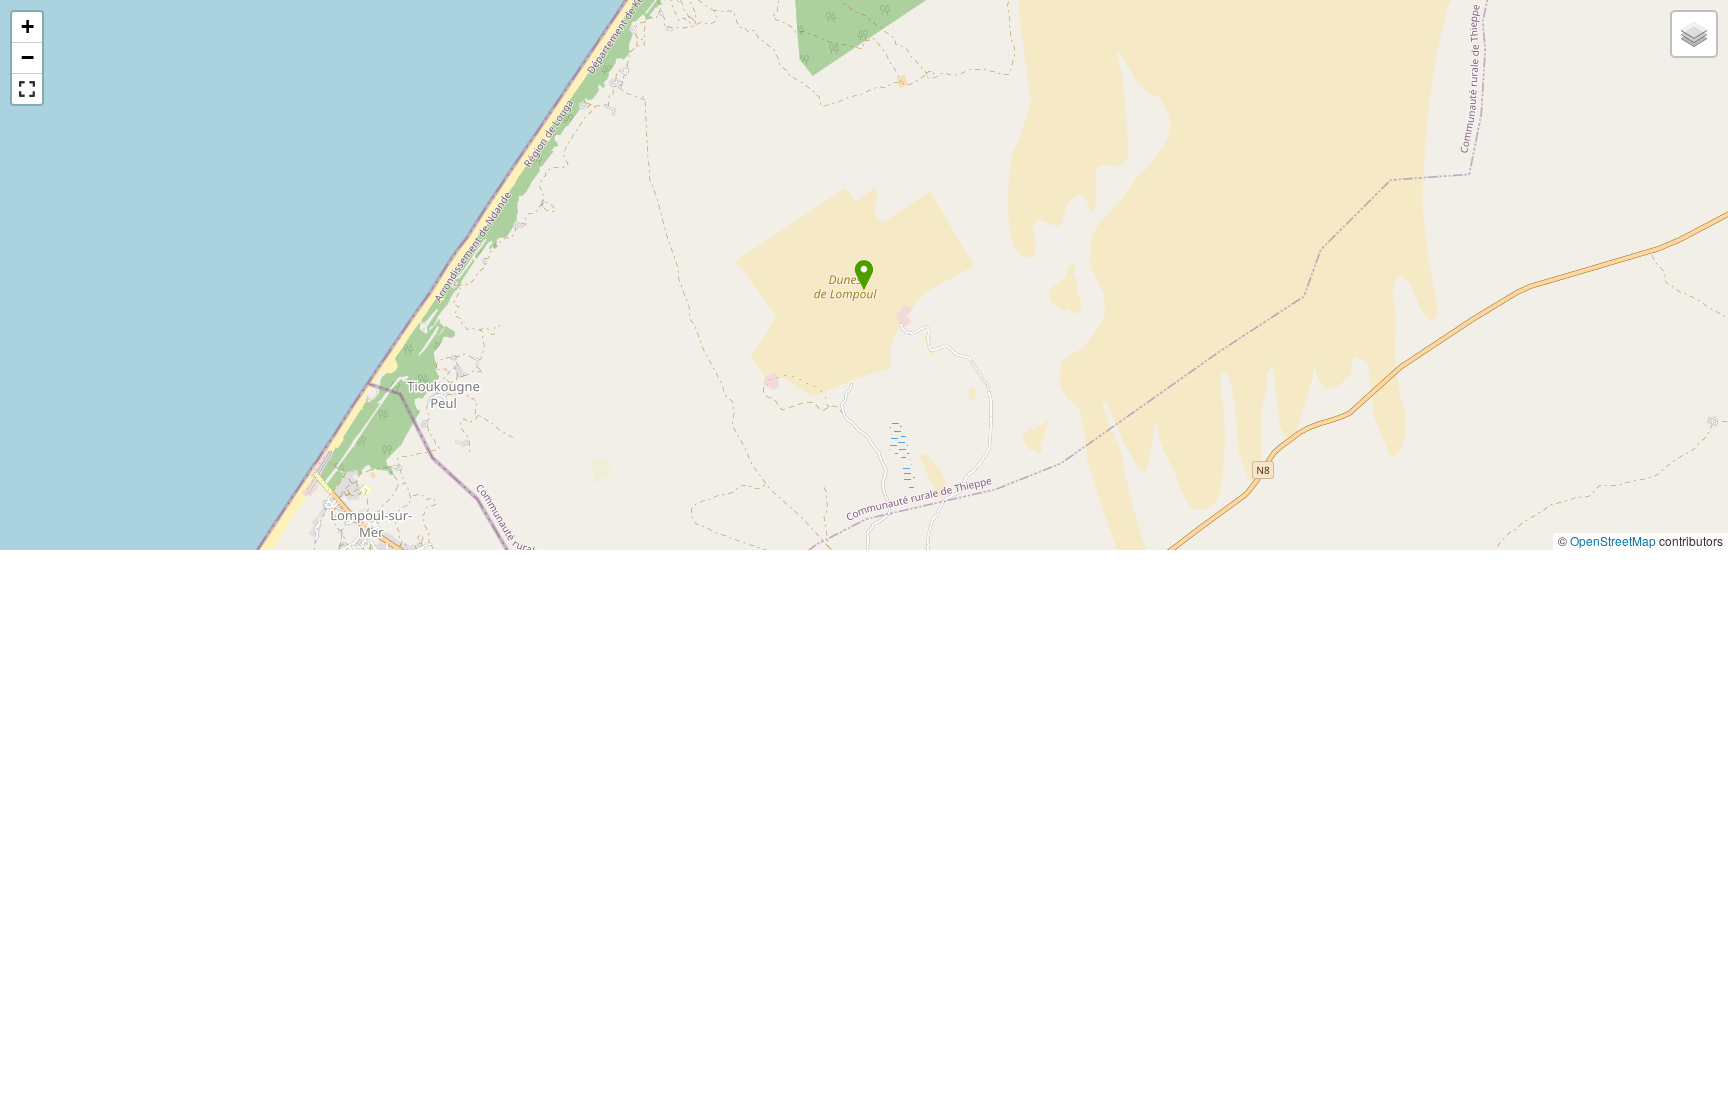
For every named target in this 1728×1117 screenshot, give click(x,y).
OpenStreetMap (1613, 540)
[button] (864, 275)
